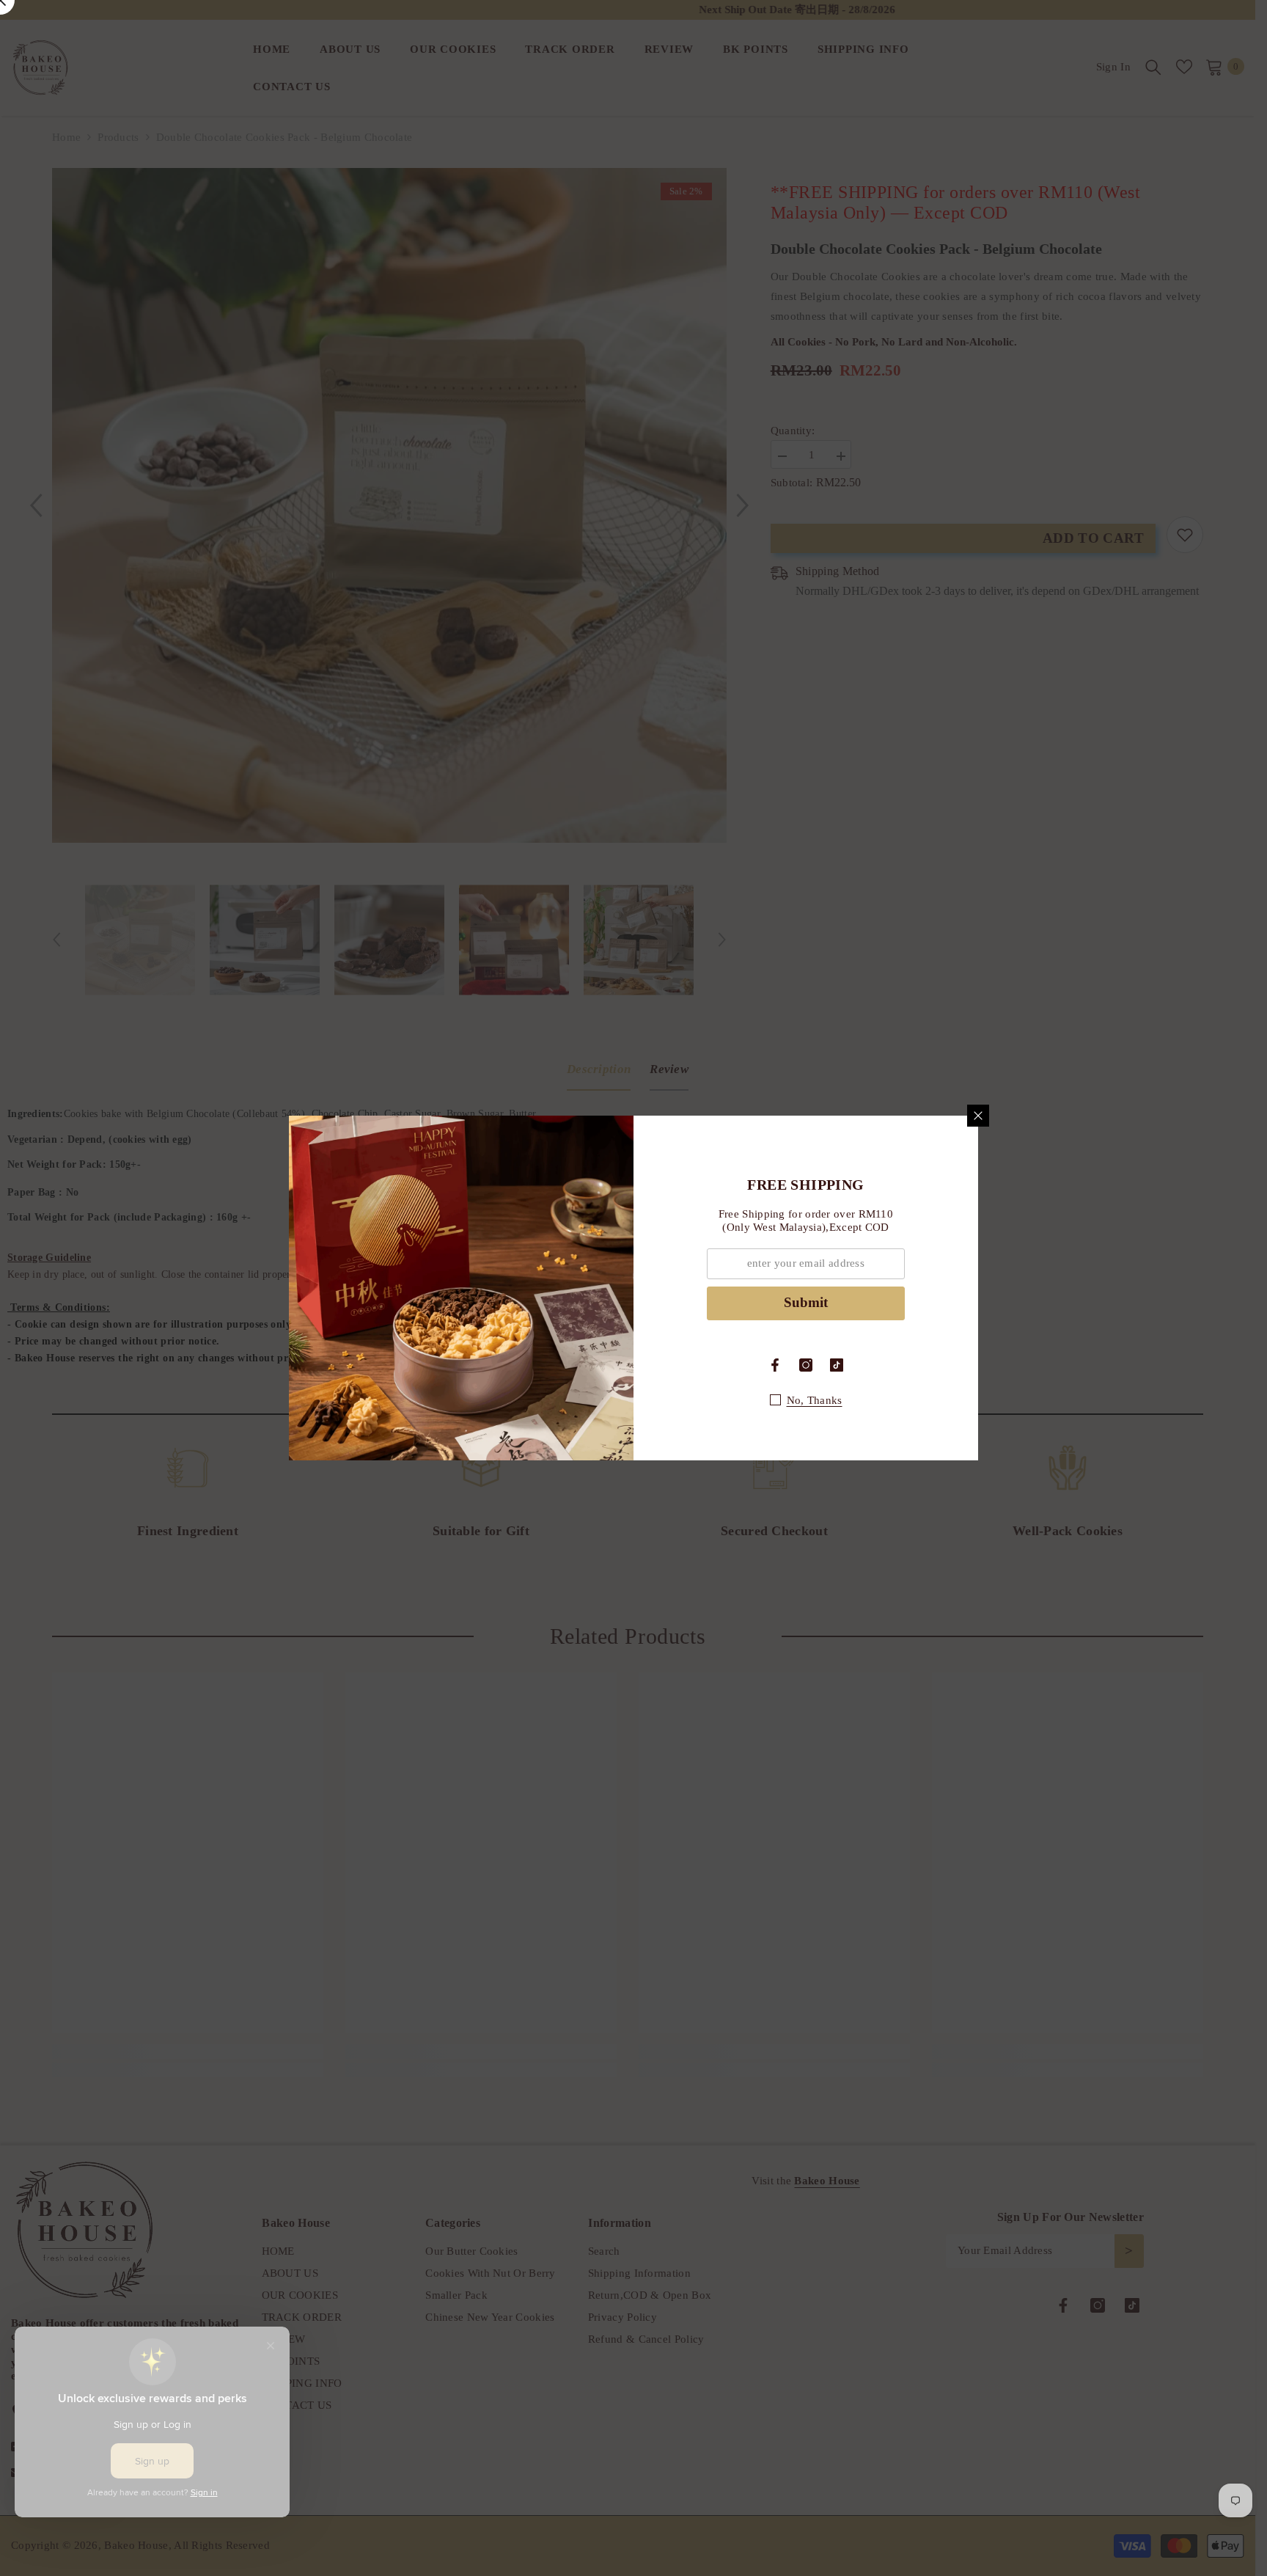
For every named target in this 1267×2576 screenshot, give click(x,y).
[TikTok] (837, 1365)
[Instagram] (806, 1365)
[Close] (978, 1116)
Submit (806, 1302)
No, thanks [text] (815, 1400)
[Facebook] (775, 1365)
